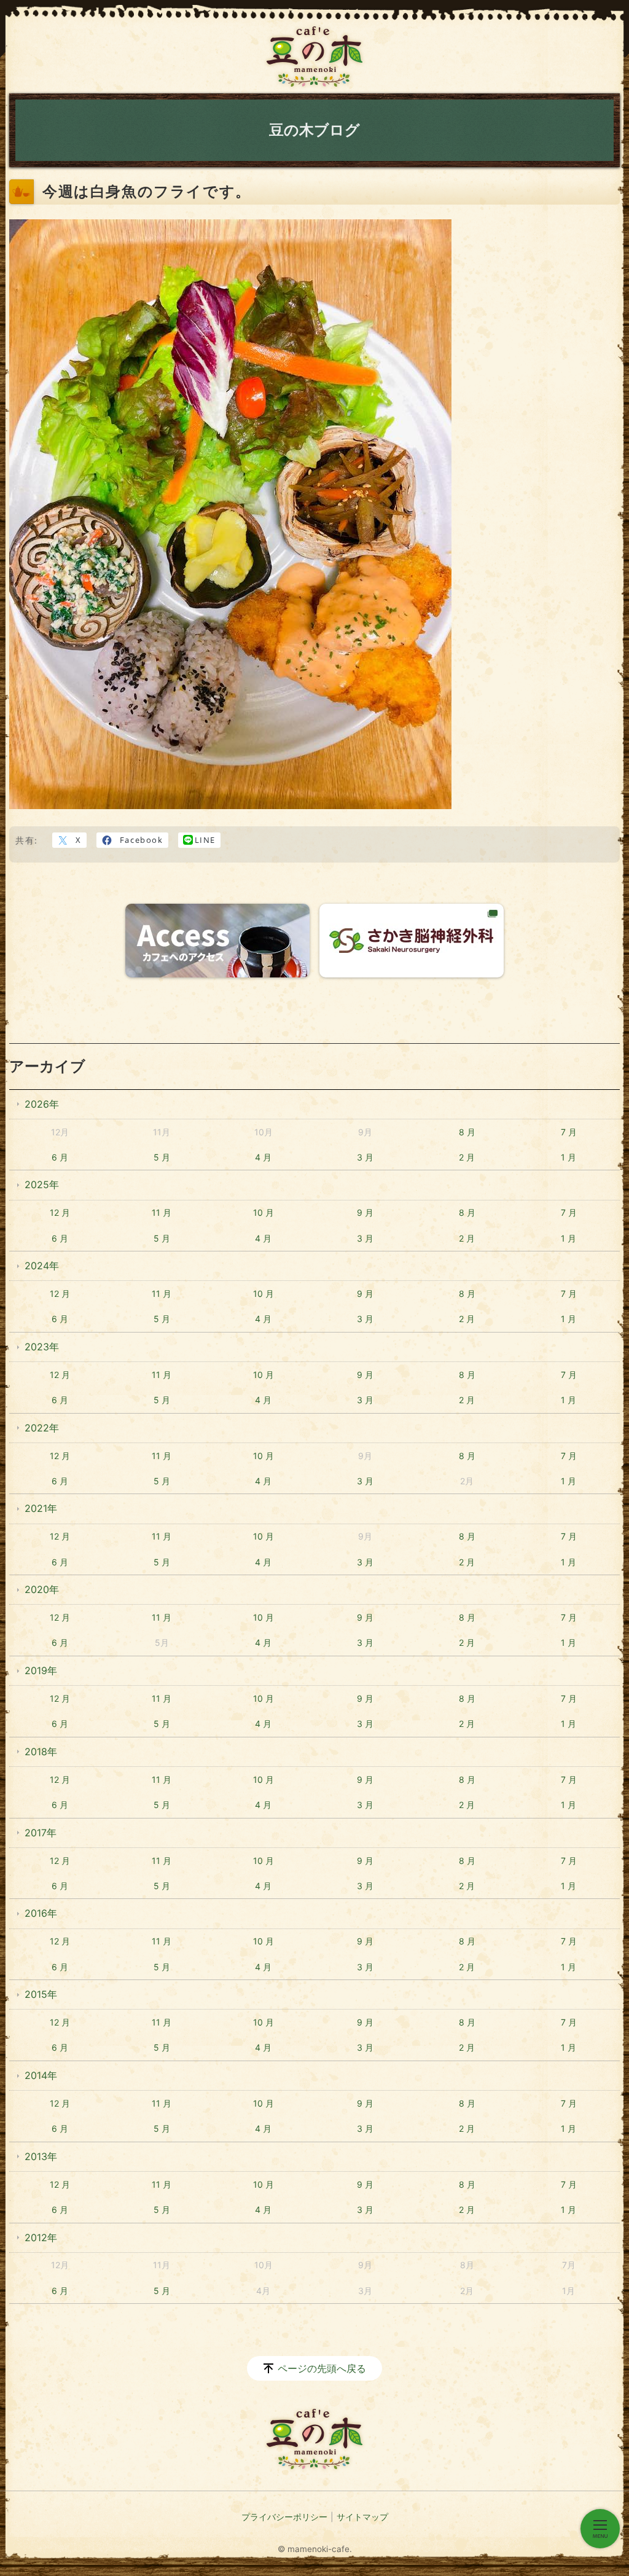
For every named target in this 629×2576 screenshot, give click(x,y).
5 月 (162, 1157)
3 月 (365, 1157)
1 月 (568, 1157)
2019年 (41, 1670)
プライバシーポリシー (284, 2517)
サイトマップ (362, 2517)
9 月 (365, 1212)
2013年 (41, 2156)
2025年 (42, 1184)
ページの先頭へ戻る (322, 2368)
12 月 (60, 1212)
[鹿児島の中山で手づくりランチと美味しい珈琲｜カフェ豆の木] (314, 57)
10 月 (264, 1212)
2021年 (41, 1508)
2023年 (42, 1347)
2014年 (41, 2075)
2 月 (467, 1157)
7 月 (569, 1132)
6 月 (60, 1157)
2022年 (42, 1428)
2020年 (42, 1589)
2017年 (41, 1833)
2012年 (41, 2237)
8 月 (467, 1132)
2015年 (41, 1994)
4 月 (263, 1157)
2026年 (42, 1104)
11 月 (162, 1212)
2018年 (41, 1752)
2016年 (41, 1913)
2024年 (42, 1266)
